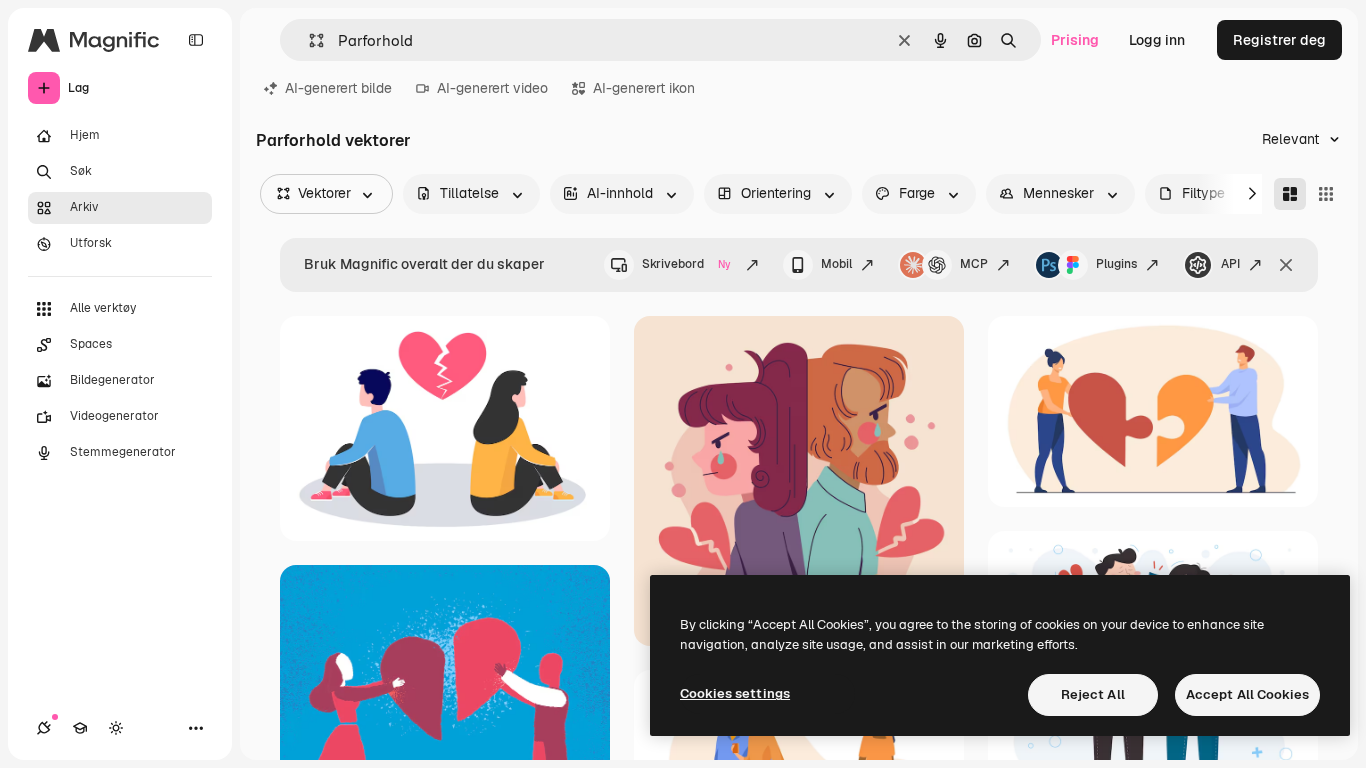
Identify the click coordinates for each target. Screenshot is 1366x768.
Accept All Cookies (1247, 694)
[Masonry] (1290, 194)
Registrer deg (1279, 40)
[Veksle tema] (116, 728)
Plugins (1116, 264)
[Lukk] (1286, 265)
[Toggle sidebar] (196, 40)
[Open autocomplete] (308, 40)
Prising (1075, 40)
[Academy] (80, 728)
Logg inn (1157, 40)
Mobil (836, 264)
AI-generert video (492, 88)
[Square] (1326, 194)
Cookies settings (735, 693)
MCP (974, 264)
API (1230, 264)
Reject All (1093, 694)
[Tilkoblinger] (44, 728)
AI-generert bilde (338, 88)
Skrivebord (686, 264)
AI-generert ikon (644, 88)
